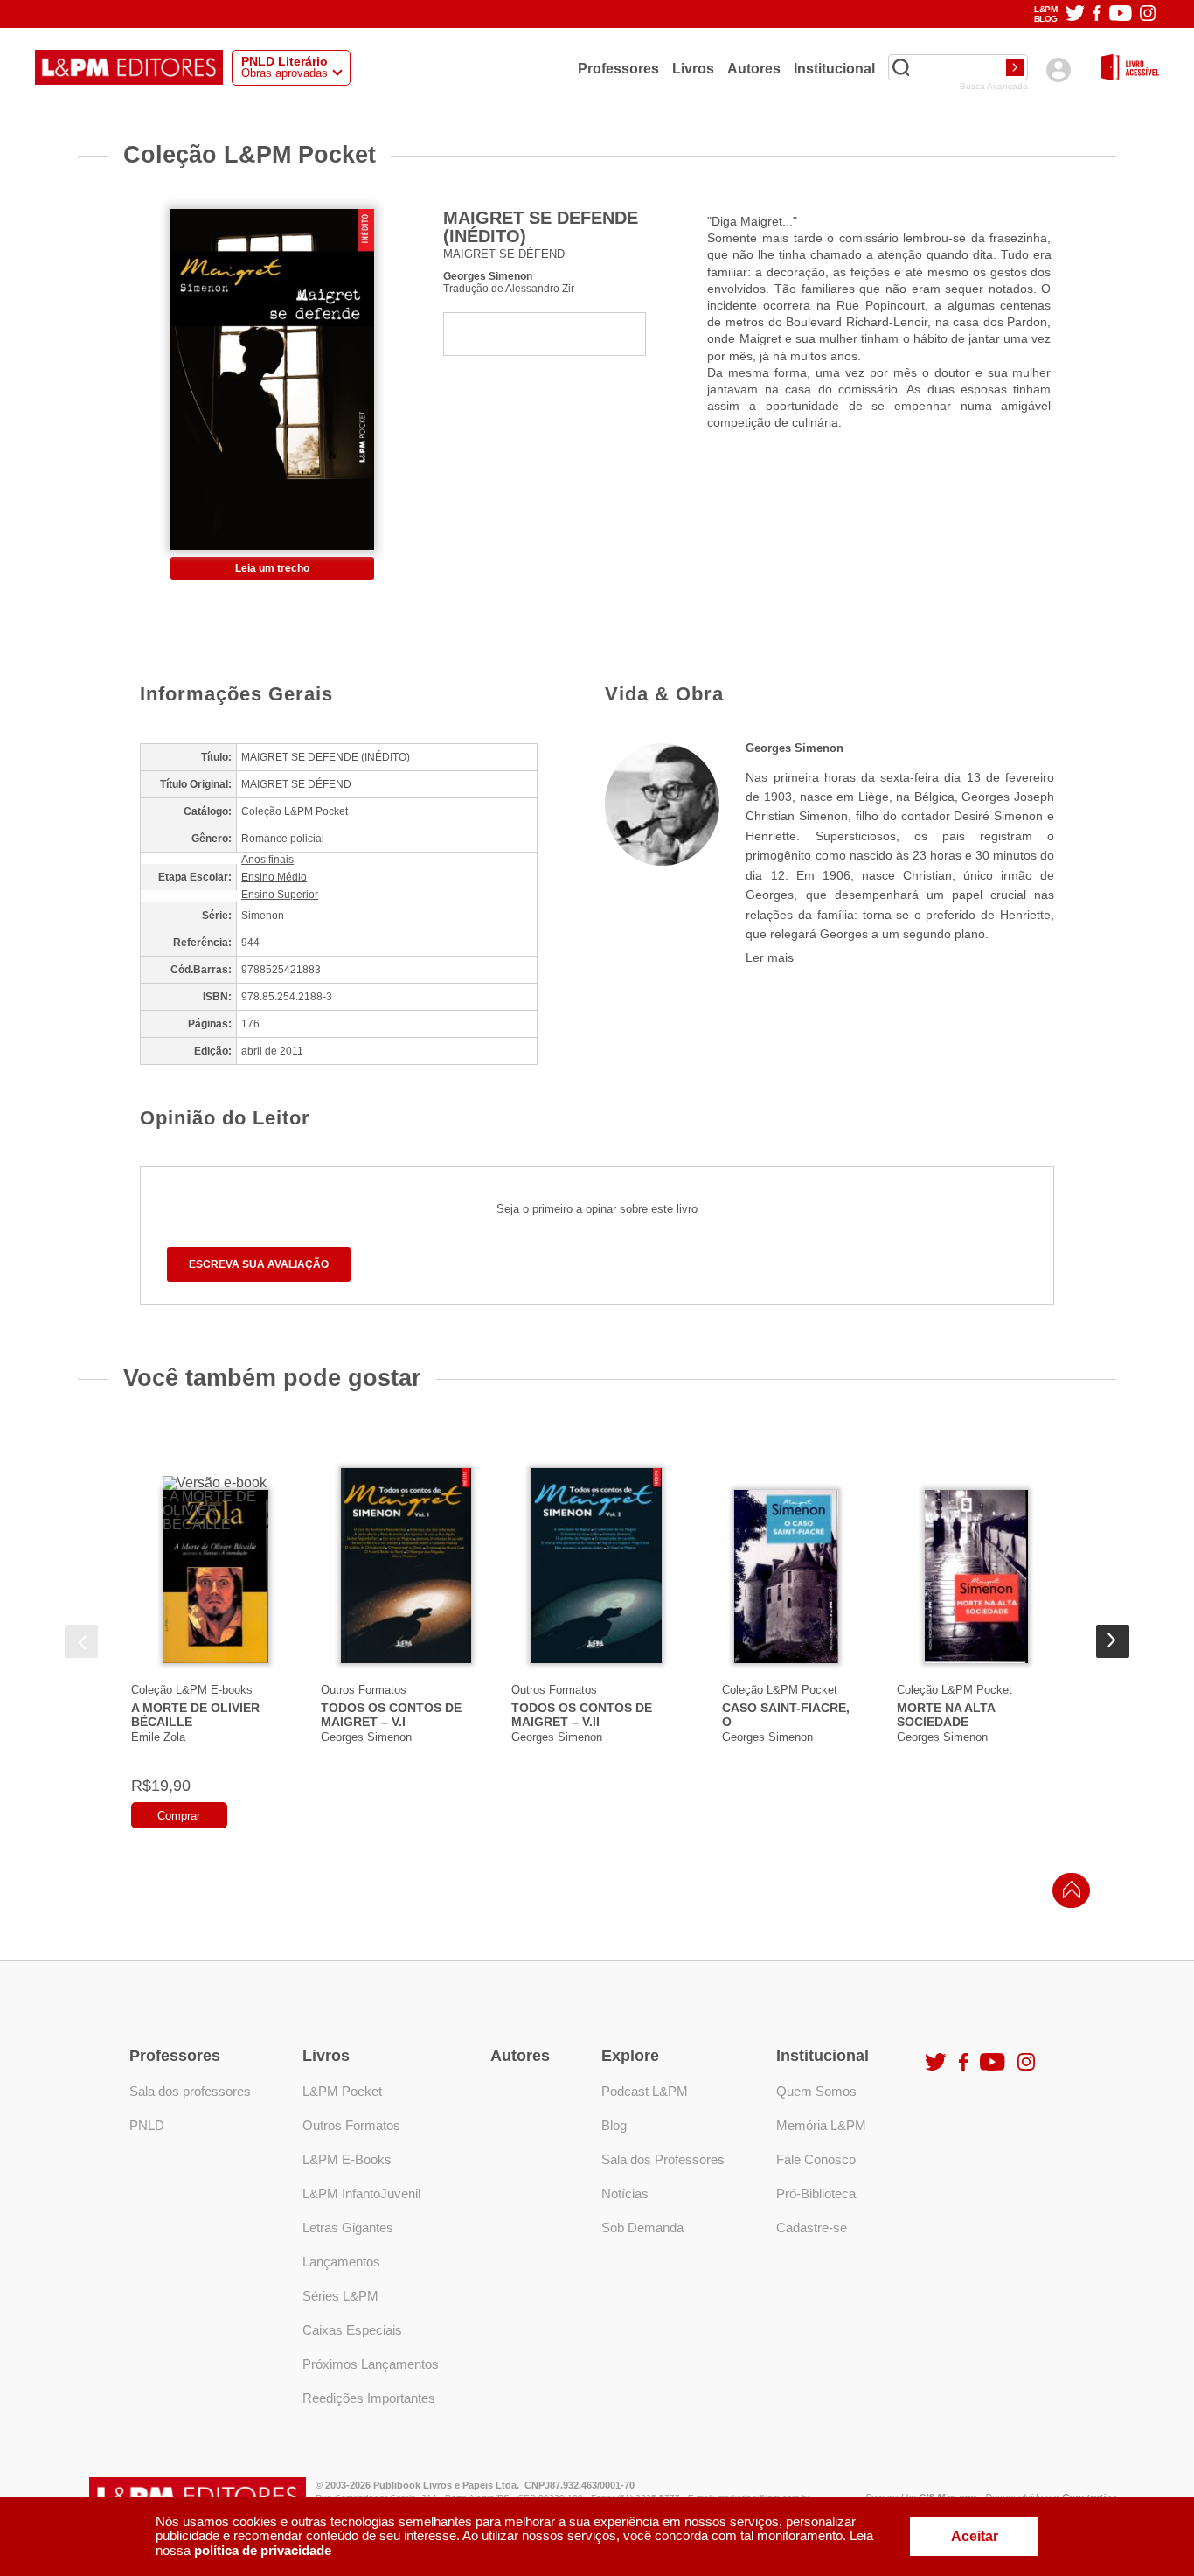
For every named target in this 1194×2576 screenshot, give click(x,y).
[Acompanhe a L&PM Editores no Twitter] (1075, 14)
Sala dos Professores (663, 2159)
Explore (630, 2056)
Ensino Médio (274, 877)
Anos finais (267, 860)
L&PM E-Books (347, 2159)
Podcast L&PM (645, 2091)
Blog (614, 2125)
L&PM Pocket (342, 2091)
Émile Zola (158, 1737)
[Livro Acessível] (1130, 69)
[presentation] (81, 1641)
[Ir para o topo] (1067, 1895)
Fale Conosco (816, 2159)
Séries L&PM (340, 2296)
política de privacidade (263, 2550)
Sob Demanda (642, 2228)
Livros (693, 68)
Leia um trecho (272, 568)
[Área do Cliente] (1058, 70)
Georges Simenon (488, 276)
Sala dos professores (190, 2091)
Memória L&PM (821, 2125)
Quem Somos (816, 2091)
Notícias (625, 2193)
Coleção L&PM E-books (192, 1690)
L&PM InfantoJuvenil (361, 2193)
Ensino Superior (280, 895)
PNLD (147, 2125)
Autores (754, 68)
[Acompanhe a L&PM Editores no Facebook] (1097, 14)
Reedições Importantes (369, 2398)
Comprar (179, 1816)
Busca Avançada (994, 87)
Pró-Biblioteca (816, 2193)
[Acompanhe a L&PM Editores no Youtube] (1121, 14)
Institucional (834, 68)
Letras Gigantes (348, 2228)
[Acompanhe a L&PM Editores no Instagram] (1148, 14)
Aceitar (975, 2536)
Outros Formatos (364, 1690)
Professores (618, 68)
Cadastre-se (812, 2228)
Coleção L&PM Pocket (780, 1690)
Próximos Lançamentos (371, 2364)
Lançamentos (341, 2262)
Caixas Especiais (352, 2330)
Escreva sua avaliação (259, 1264)
